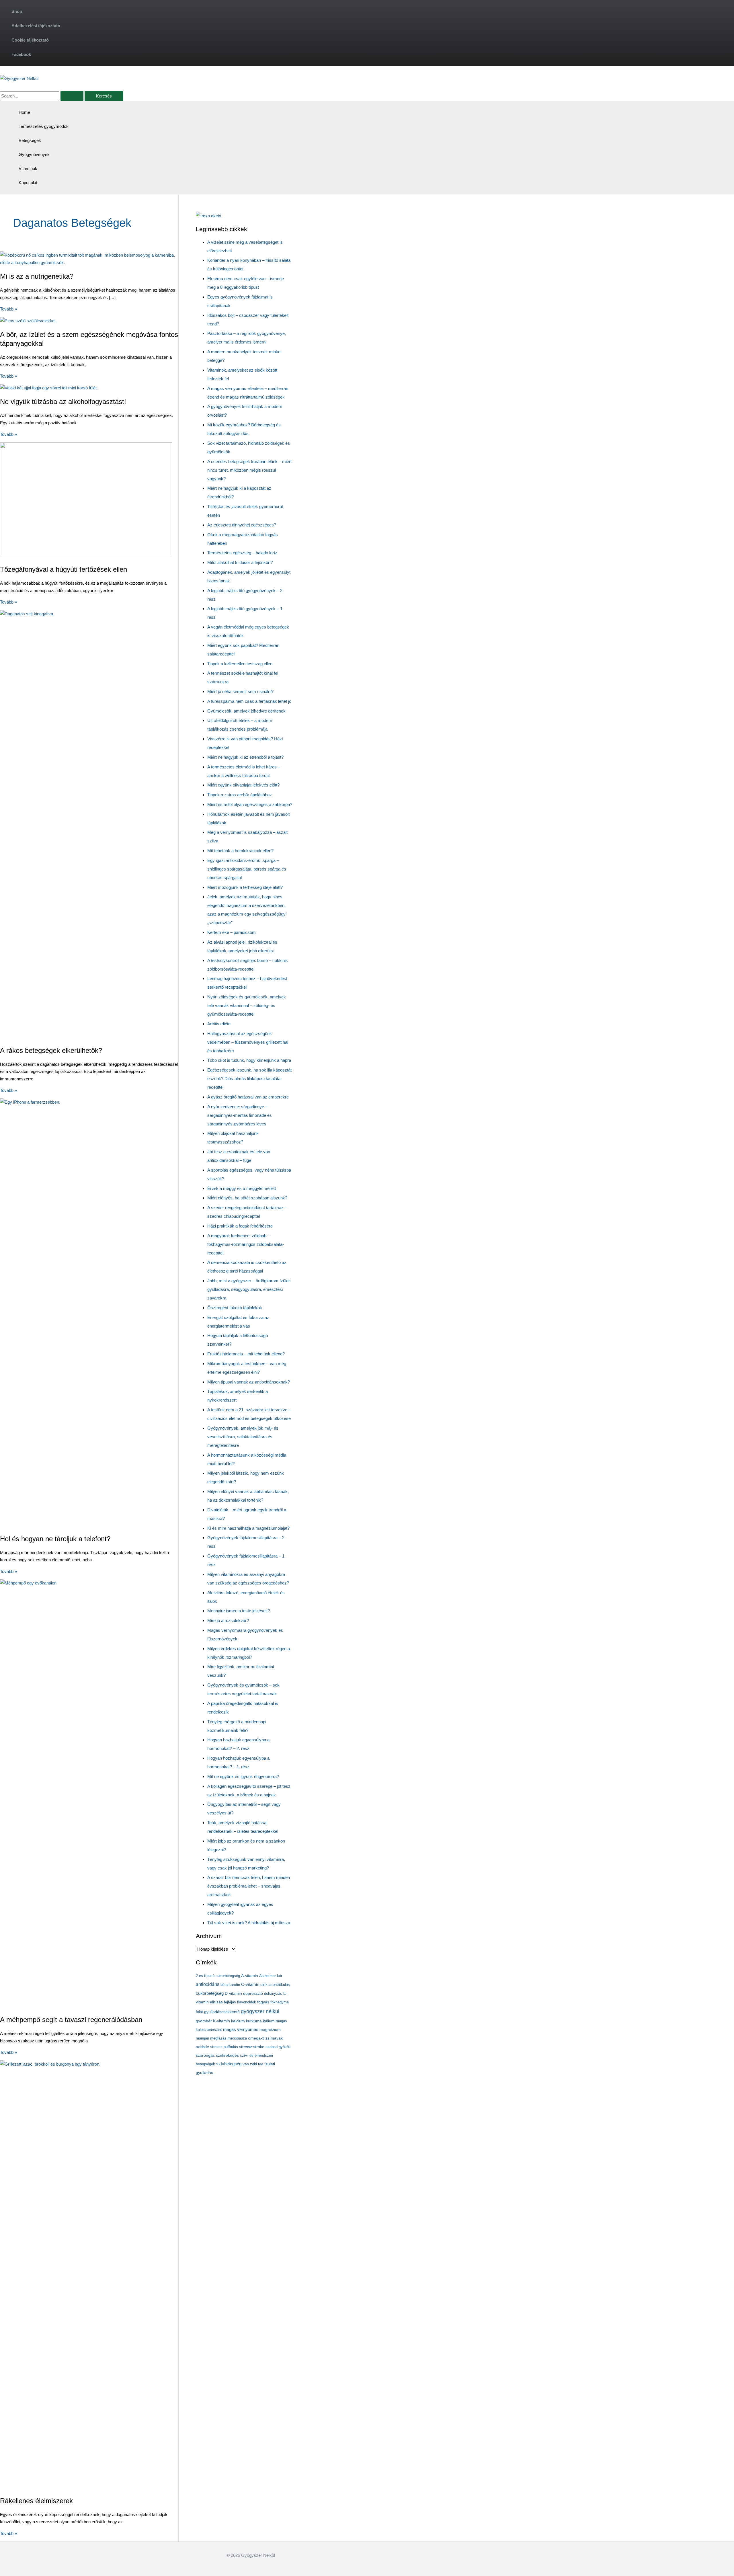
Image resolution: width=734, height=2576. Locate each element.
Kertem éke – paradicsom (232, 932)
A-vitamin (250, 1976)
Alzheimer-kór (271, 1976)
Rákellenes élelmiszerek (36, 2501)
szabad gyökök (278, 2047)
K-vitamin (221, 2021)
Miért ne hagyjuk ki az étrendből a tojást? (245, 757)
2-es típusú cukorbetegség (218, 1976)
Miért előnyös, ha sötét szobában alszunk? (247, 1198)
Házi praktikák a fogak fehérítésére (240, 1226)
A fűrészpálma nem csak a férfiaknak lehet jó (249, 701)
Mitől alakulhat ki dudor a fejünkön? (240, 562)
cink (264, 1985)
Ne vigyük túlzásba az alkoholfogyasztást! (63, 402)
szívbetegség (229, 2064)
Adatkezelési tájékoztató (36, 26)
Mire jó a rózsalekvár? (228, 1620)
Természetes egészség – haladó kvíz (242, 553)
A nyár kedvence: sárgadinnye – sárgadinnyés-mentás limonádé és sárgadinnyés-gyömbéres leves (240, 1115)
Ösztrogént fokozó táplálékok (235, 1308)
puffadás (231, 2047)
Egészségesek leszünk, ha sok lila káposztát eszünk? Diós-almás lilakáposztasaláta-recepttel (249, 1079)
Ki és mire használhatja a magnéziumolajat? (248, 1528)
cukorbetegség (210, 1993)
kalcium (238, 2021)
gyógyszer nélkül (260, 2011)
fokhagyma (280, 2002)
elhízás (216, 2002)
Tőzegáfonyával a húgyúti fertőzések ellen (64, 569)
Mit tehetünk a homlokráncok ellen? (240, 851)
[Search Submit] (72, 96)
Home (24, 112)
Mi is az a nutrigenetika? (37, 276)
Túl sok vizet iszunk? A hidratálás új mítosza (249, 1923)
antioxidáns (208, 1984)
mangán (202, 2038)
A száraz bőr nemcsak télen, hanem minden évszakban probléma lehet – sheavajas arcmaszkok (249, 1886)
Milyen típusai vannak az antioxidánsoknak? (249, 1382)
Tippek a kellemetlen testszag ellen (240, 664)
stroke (259, 2047)
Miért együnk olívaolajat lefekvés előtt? (243, 785)
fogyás (263, 2002)
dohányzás (273, 1994)
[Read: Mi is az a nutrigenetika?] (89, 263)
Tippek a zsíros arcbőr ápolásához (240, 795)
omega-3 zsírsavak (265, 2038)
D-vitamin (233, 1994)
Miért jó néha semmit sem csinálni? (240, 691)
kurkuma (254, 2021)
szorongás (205, 2055)
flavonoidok (247, 2002)
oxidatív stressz (209, 2047)
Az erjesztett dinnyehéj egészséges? (242, 525)
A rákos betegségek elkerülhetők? (51, 1050)
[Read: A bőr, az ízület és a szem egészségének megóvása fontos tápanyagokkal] (28, 321)
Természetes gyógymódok (44, 126)
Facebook (21, 54)
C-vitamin (250, 1984)
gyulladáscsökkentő (222, 2012)
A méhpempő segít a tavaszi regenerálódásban (71, 2020)
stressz (246, 2047)
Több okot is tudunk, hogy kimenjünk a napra (249, 1060)
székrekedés (227, 2055)
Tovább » (8, 309)
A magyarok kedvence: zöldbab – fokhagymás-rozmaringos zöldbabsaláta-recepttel (246, 1244)
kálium (269, 2021)
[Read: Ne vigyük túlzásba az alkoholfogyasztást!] (49, 388)
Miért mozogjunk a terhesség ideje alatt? (245, 887)
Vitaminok (28, 168)
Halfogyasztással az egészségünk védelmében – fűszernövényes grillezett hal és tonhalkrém (248, 1042)
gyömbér (204, 2021)
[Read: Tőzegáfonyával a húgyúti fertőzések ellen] (86, 556)
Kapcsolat (28, 183)
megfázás (218, 2038)
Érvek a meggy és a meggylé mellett (242, 1188)
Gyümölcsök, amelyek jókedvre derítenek (246, 711)
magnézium (270, 2029)
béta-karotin (230, 1985)
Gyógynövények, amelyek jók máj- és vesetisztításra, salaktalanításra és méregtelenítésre (243, 1437)
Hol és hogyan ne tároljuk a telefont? (55, 1539)
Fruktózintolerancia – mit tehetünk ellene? (246, 1354)
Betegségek (30, 140)
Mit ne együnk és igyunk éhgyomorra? (243, 1776)
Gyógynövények (34, 154)
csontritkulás (279, 1985)
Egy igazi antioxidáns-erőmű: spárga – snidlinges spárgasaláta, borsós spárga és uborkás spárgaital (247, 869)
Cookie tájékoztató (30, 40)
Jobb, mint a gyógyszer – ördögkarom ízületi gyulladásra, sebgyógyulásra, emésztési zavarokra (249, 1289)
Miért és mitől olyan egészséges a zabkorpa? (250, 804)
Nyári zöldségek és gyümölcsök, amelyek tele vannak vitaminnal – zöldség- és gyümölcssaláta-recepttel (247, 1005)
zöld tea (257, 2064)
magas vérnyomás (241, 2029)
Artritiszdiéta (219, 1024)
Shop (17, 11)
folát (199, 2012)
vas (246, 2064)
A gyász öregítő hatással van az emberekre (248, 1097)
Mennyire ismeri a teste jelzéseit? (239, 1611)
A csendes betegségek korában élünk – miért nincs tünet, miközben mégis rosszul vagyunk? (249, 470)
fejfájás (230, 2002)
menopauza (237, 2038)
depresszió (253, 1993)
